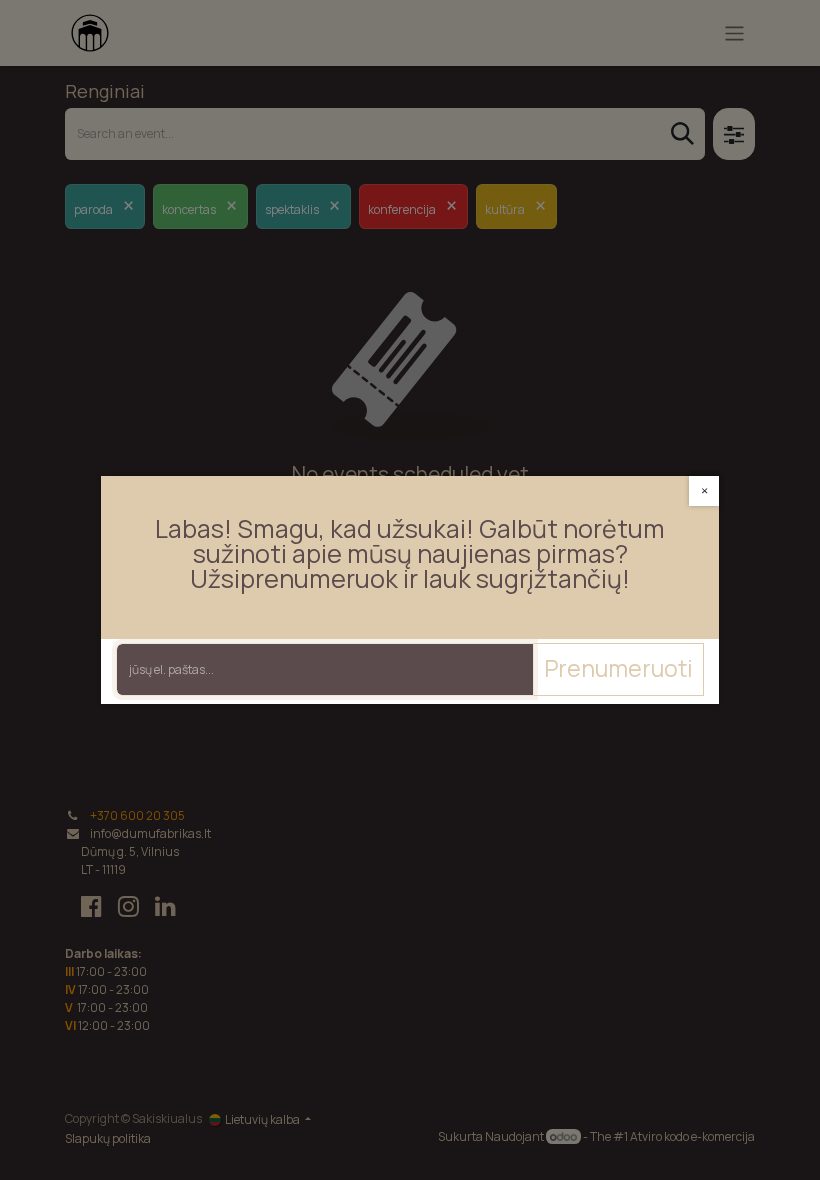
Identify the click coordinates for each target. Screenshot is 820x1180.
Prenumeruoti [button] (618, 668)
